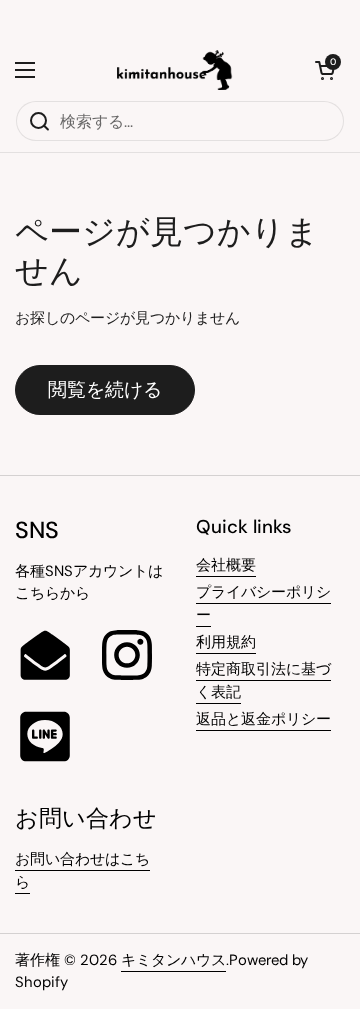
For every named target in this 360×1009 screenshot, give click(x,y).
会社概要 (226, 565)
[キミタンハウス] (175, 70)
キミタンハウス (173, 960)
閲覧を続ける (105, 389)
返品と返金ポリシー (263, 719)
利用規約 (226, 642)
